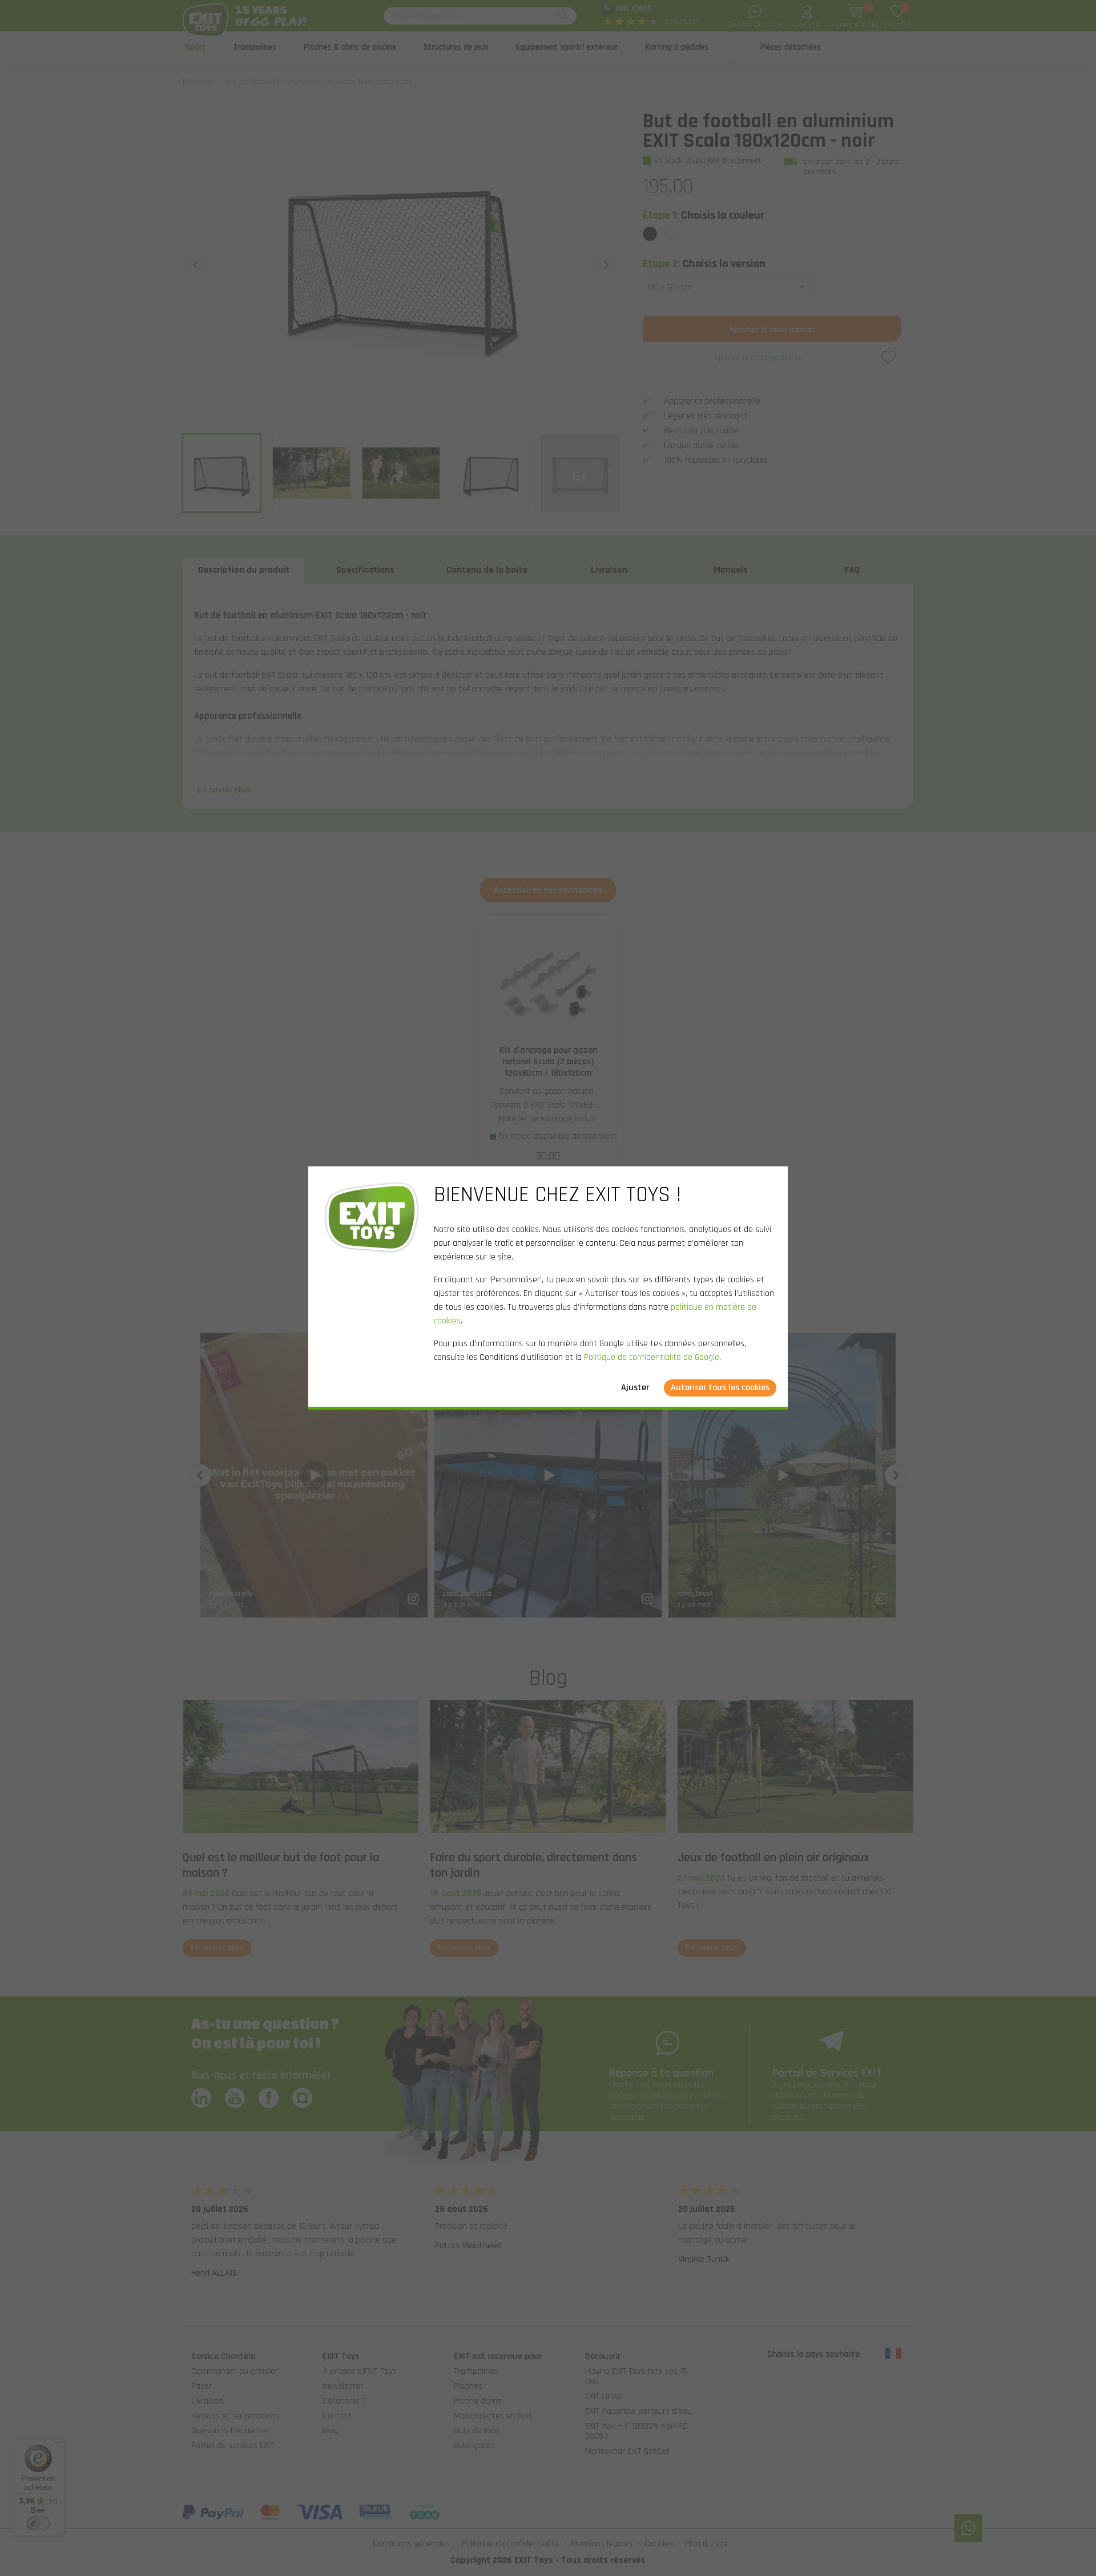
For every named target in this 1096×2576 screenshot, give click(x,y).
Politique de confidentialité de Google (652, 1357)
